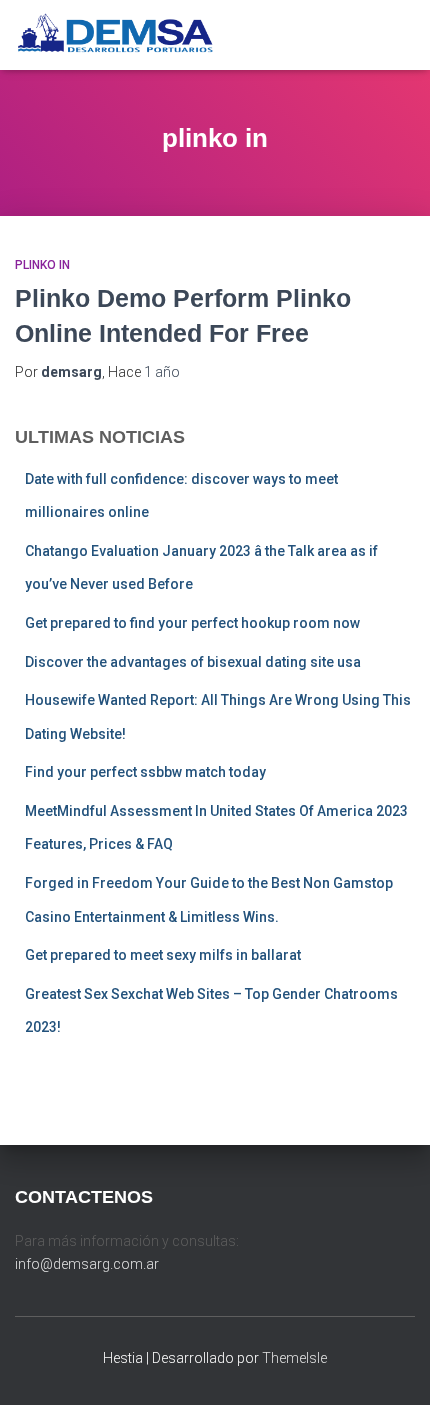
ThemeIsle (294, 1358)
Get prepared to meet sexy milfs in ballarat (163, 955)
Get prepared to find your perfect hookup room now (192, 623)
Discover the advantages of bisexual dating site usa (193, 662)
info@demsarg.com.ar (87, 1264)
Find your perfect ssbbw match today (145, 772)
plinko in (42, 265)
